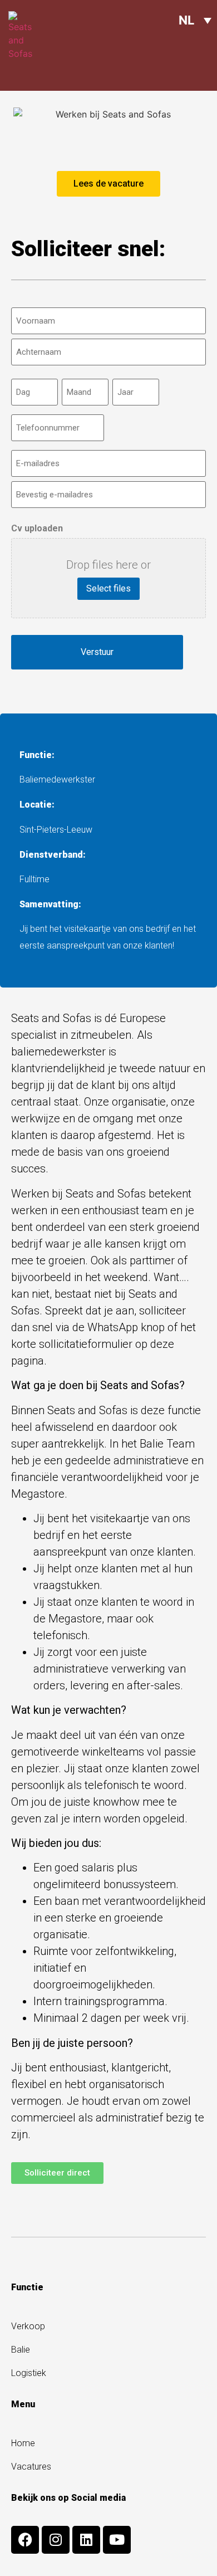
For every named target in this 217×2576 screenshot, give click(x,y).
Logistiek (29, 2373)
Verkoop (28, 2326)
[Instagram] (56, 2540)
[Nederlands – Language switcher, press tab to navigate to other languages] (195, 20)
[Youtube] (117, 2540)
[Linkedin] (86, 2540)
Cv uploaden (37, 529)
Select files (108, 588)
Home (23, 2443)
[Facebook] (25, 2540)
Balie (21, 2350)
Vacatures (31, 2467)
